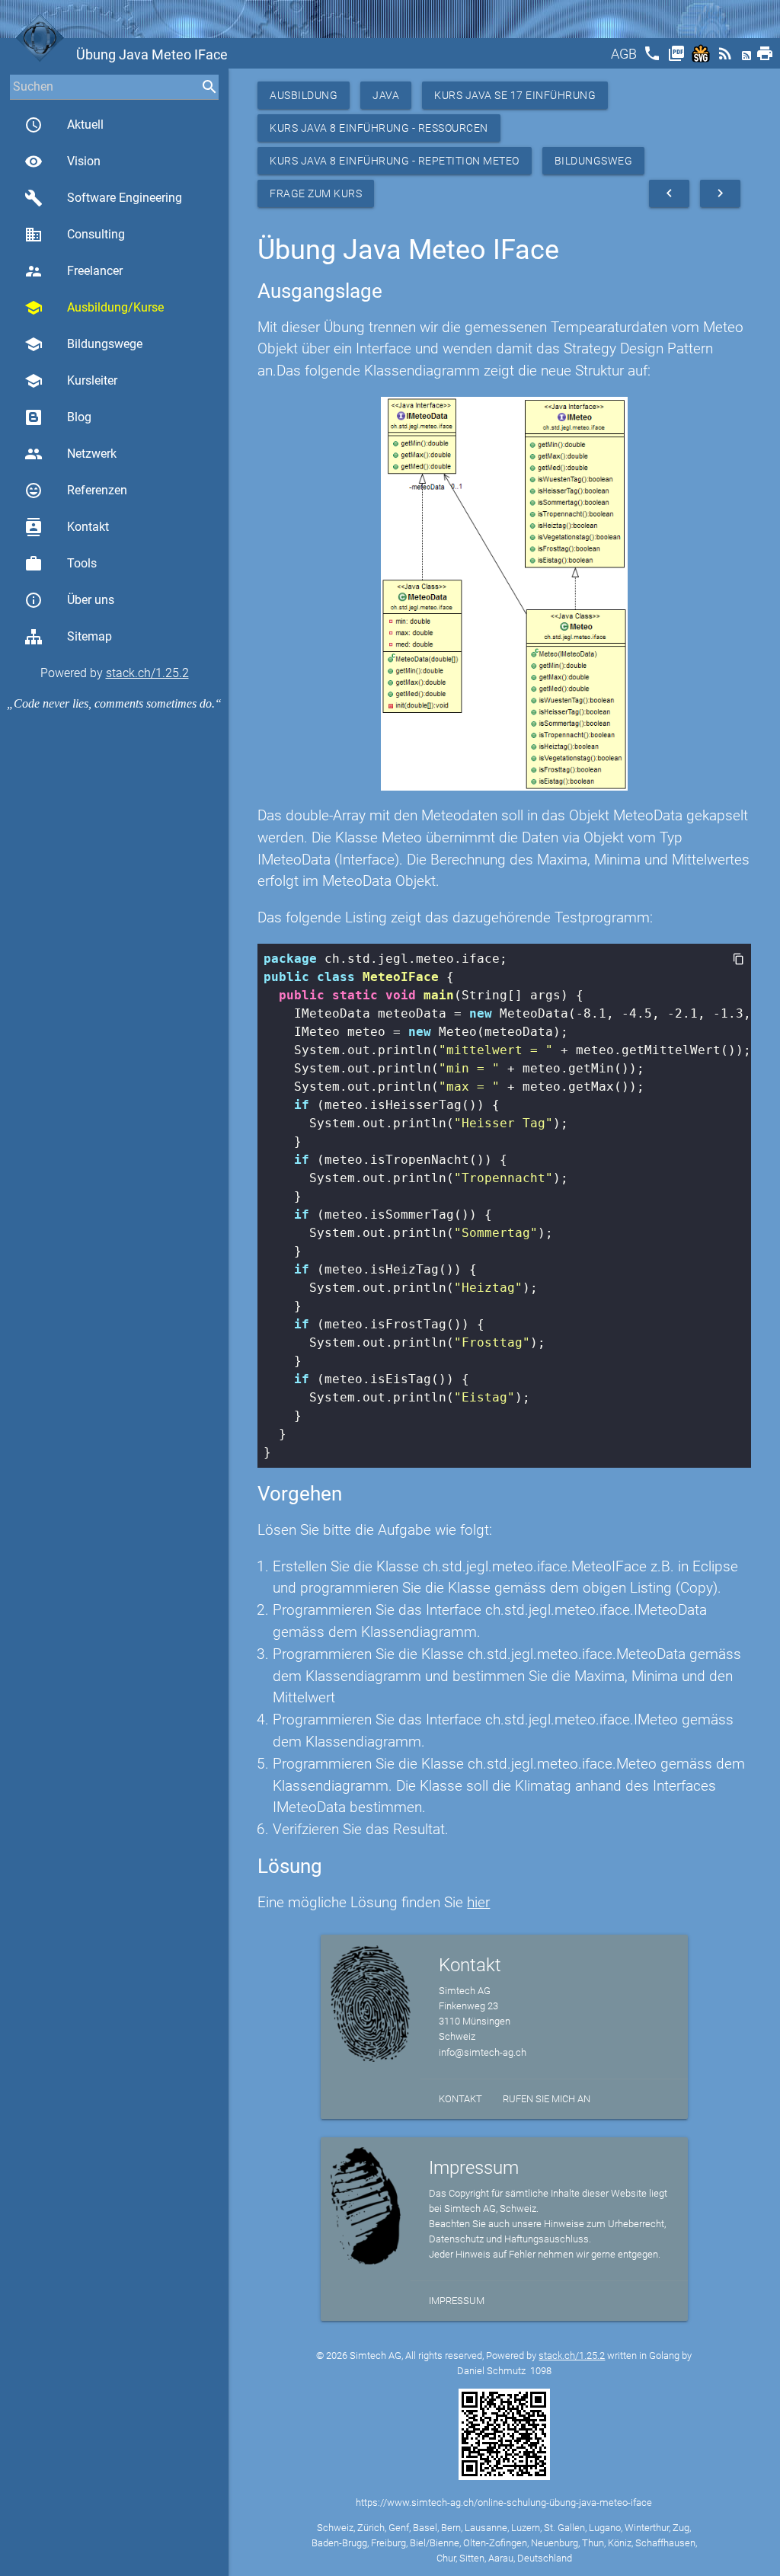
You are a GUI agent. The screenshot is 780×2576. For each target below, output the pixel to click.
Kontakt (67, 527)
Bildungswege (83, 344)
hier (478, 1902)
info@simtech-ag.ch (483, 2052)
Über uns (69, 600)
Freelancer (74, 271)
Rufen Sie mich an (547, 2099)
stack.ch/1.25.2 (147, 673)
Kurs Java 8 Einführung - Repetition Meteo (395, 161)
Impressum (457, 2301)
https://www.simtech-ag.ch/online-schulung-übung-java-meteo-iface (504, 2502)
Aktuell (64, 125)
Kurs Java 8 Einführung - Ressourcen (379, 128)
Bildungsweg (594, 161)
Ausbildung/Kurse (94, 308)
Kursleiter (71, 381)
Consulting (75, 235)
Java (386, 95)
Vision (62, 161)
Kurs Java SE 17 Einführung (515, 95)
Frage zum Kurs (316, 193)
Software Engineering (103, 198)
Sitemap (90, 636)
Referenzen (76, 491)
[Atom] (748, 58)
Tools (61, 564)
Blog (79, 417)
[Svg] (702, 58)
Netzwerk (70, 454)
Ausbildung (304, 95)
